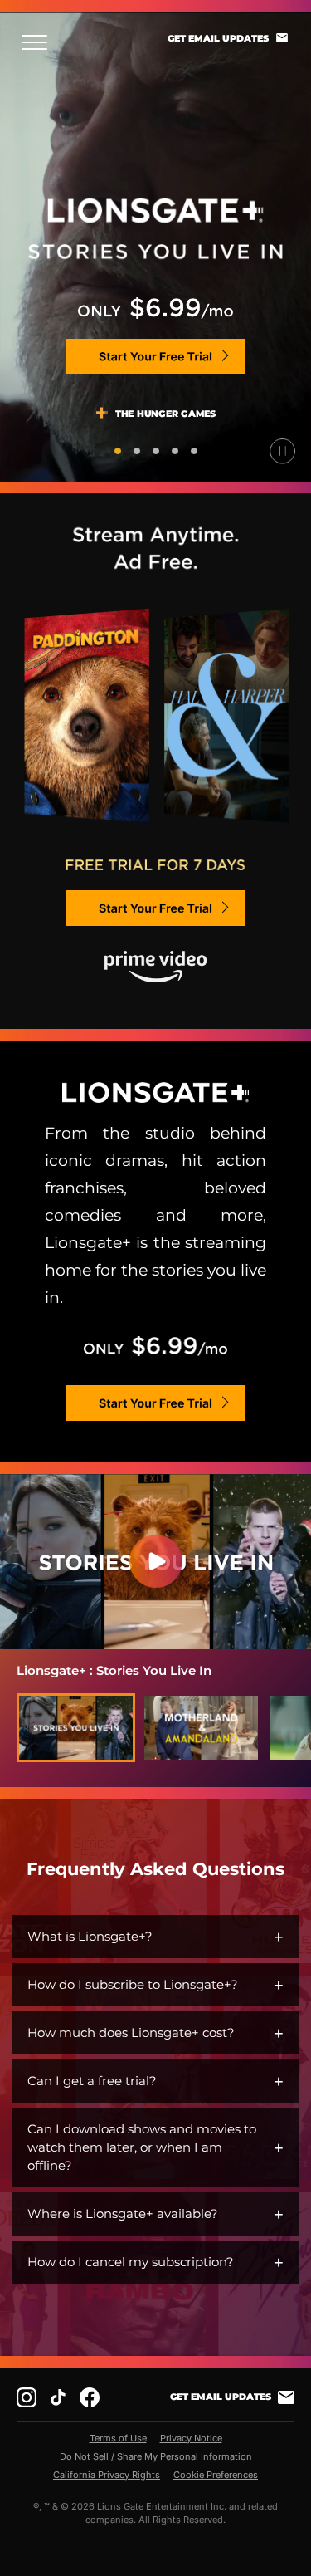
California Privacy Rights (107, 2475)
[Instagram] (27, 2397)
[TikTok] (58, 2397)
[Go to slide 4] (175, 451)
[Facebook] (90, 2397)
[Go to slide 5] (194, 451)
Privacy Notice (191, 2438)
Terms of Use (118, 2438)
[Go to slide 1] (118, 451)
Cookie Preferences (216, 2475)
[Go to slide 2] (137, 451)
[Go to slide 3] (156, 451)
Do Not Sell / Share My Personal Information (156, 2456)
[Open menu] (39, 42)
